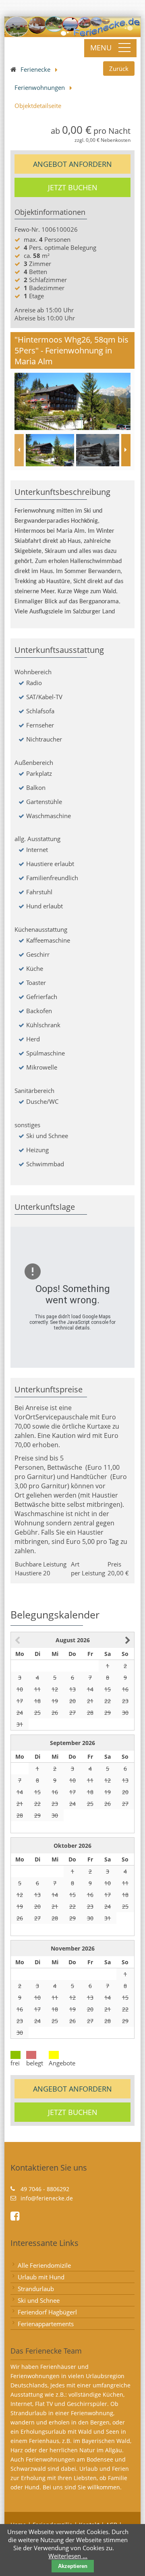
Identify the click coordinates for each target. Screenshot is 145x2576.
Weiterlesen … (68, 2556)
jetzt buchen (73, 187)
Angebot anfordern (72, 164)
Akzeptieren (73, 2566)
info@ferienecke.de (47, 2198)
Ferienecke (35, 69)
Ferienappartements (46, 2324)
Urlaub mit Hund (41, 2277)
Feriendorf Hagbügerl (47, 2312)
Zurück (119, 69)
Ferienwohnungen (40, 87)
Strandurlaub (36, 2289)
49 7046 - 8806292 (45, 2189)
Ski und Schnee (39, 2300)
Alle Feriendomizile (44, 2265)
